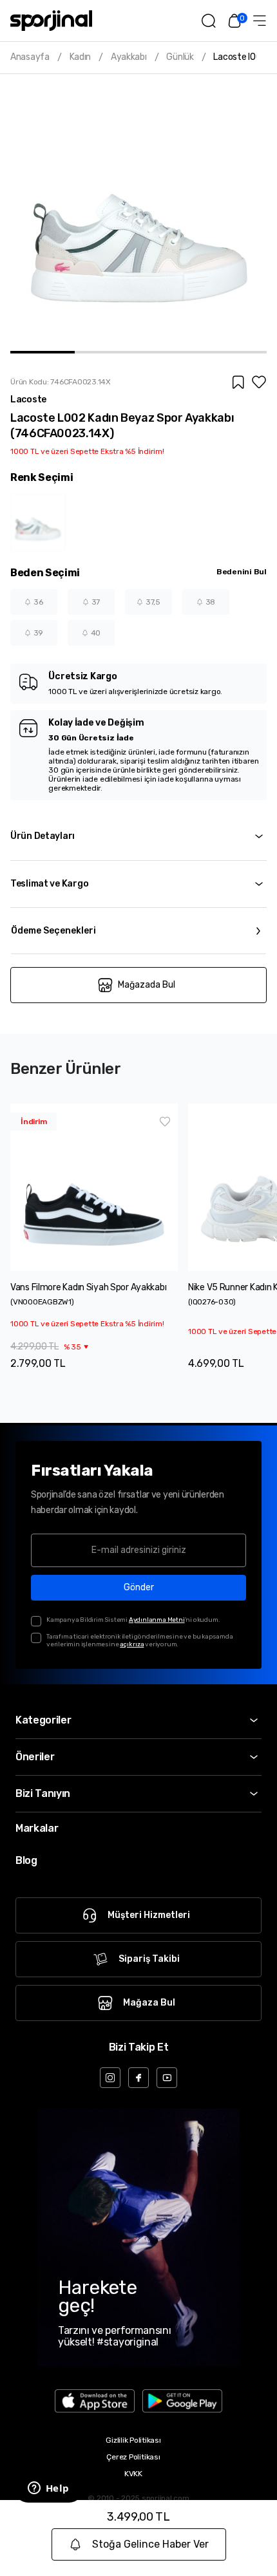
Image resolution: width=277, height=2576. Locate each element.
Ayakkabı (129, 57)
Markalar (37, 1828)
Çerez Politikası (133, 2457)
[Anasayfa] (51, 21)
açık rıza (132, 1644)
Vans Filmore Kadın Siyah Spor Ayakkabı (88, 1287)
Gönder (139, 1587)
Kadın (81, 57)
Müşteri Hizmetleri (149, 1915)
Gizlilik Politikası (133, 2440)
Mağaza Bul (149, 2003)
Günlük (180, 57)
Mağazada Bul (147, 985)
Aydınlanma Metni (157, 1620)
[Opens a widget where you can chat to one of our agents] (48, 2489)
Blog (26, 1860)
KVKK (133, 2474)
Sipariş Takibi (149, 1959)
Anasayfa (30, 57)
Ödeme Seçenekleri (53, 931)
